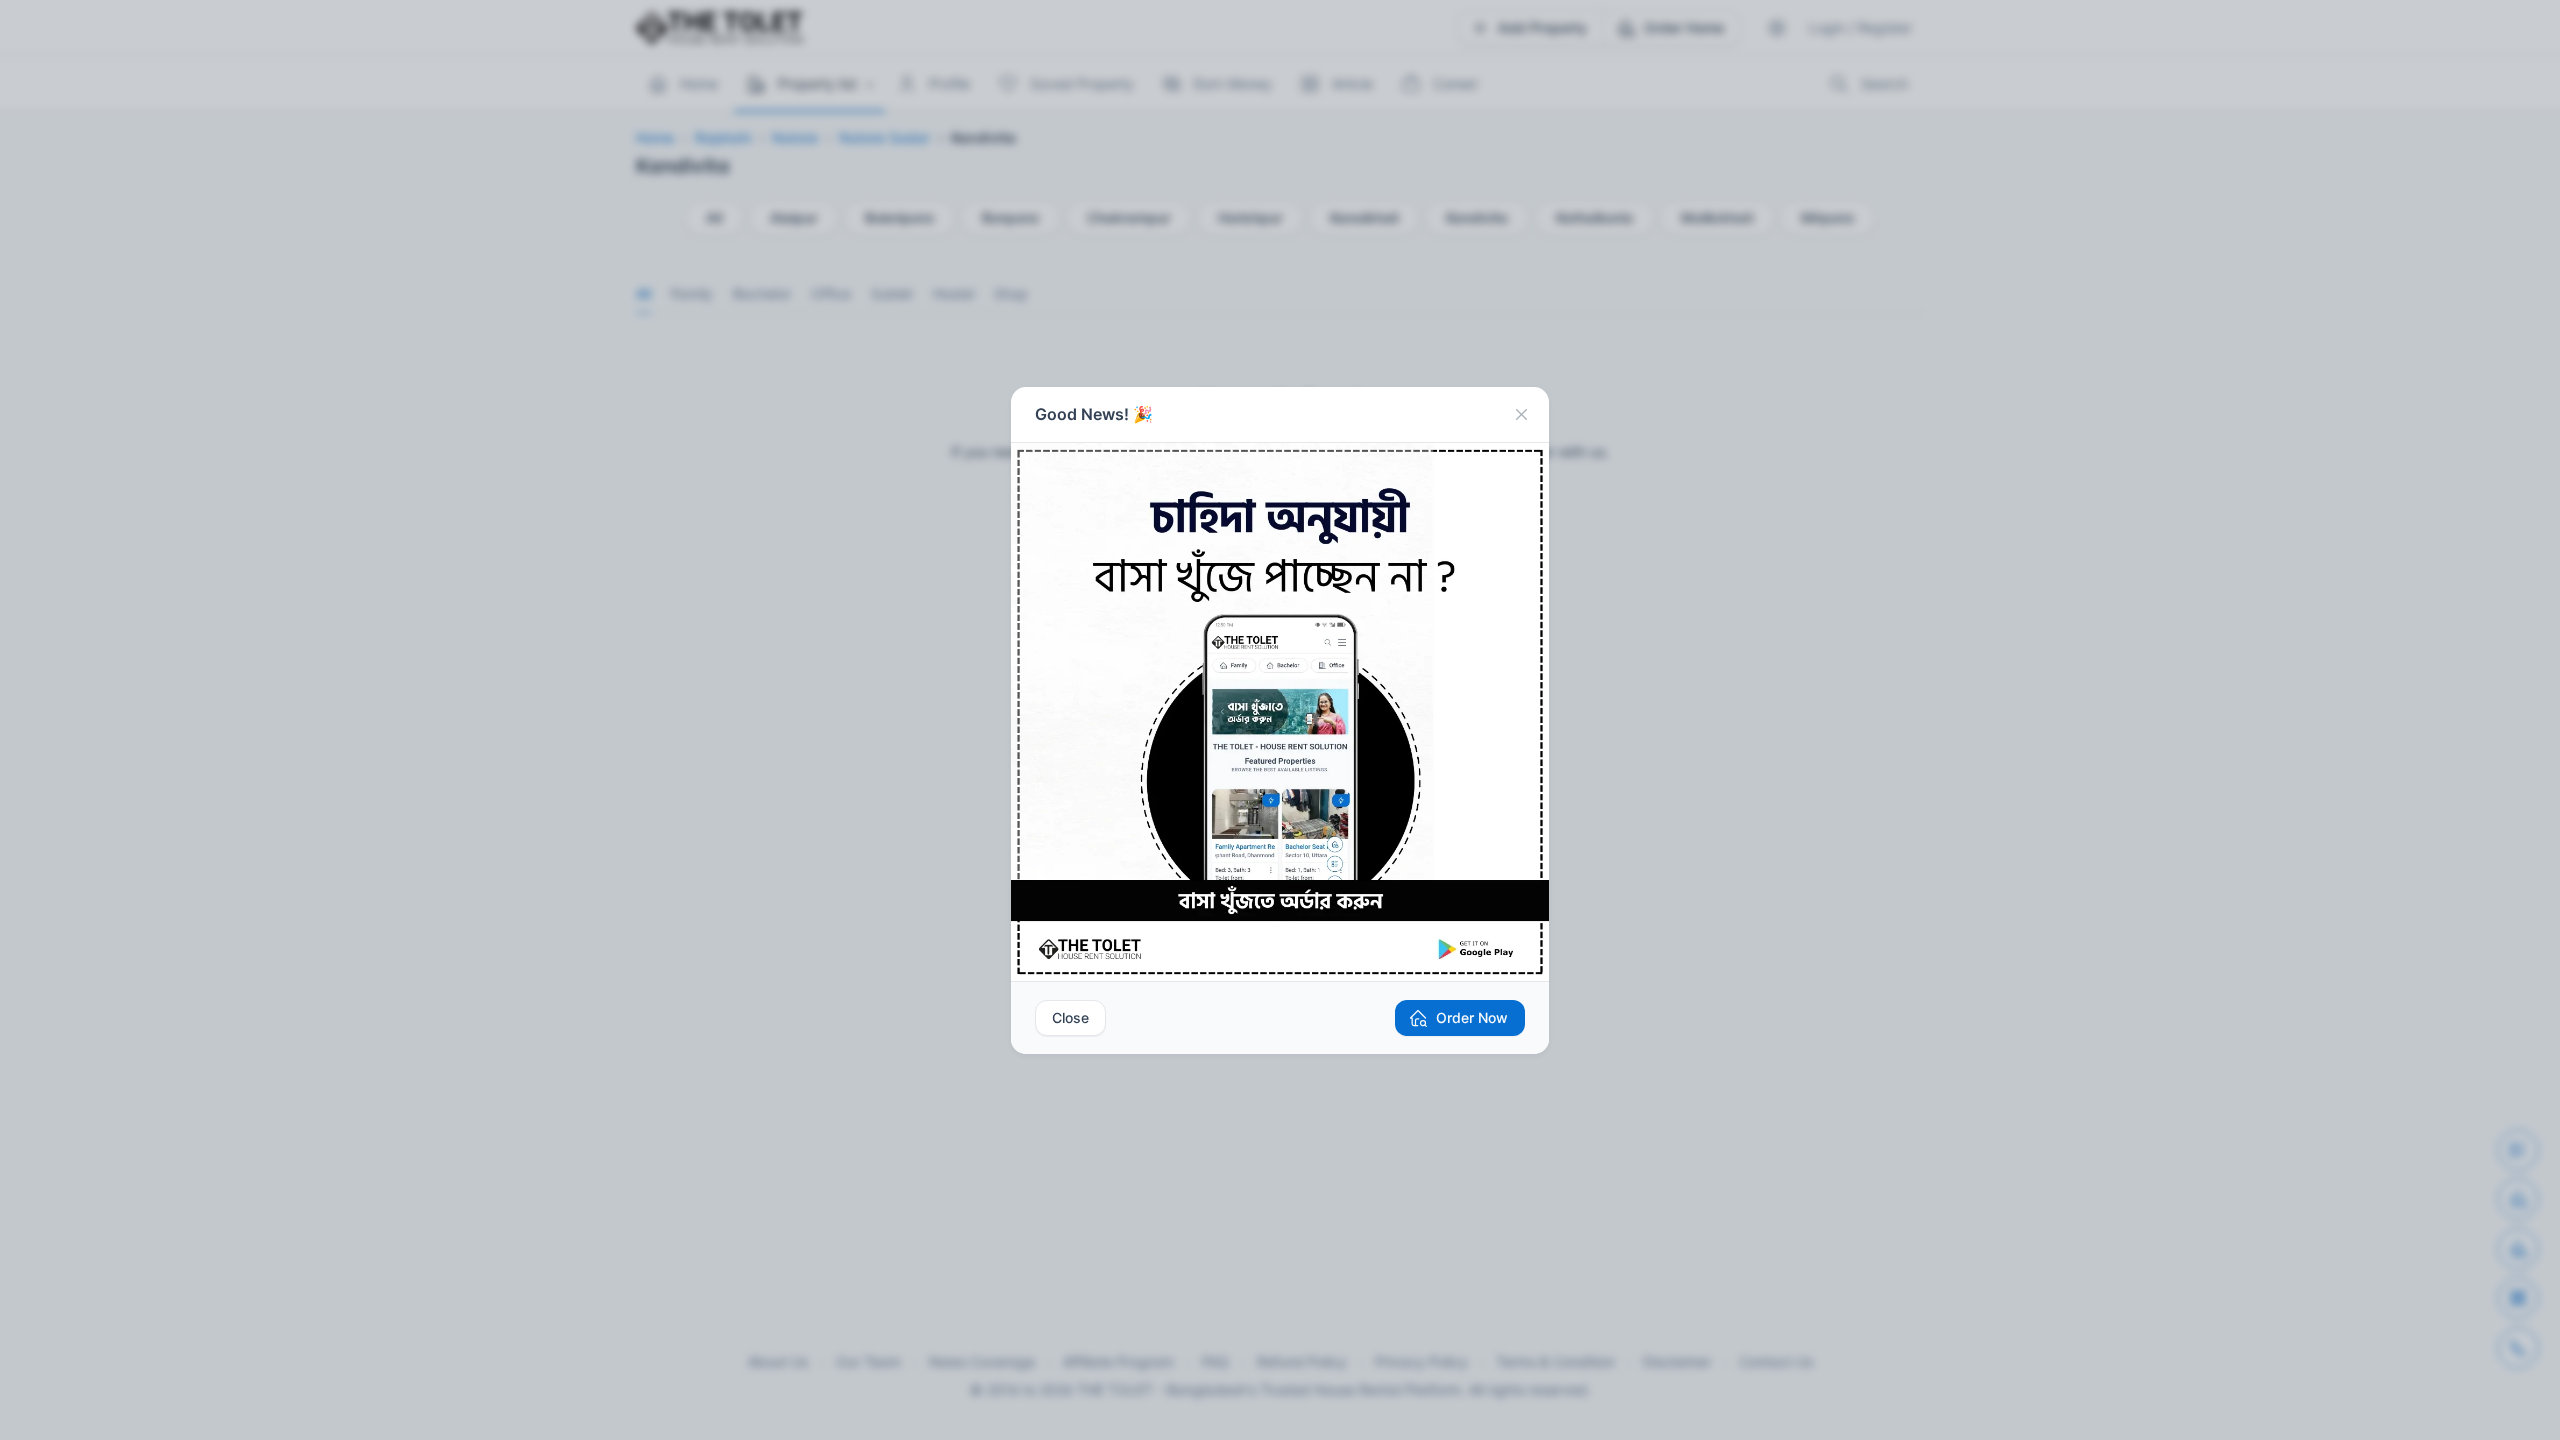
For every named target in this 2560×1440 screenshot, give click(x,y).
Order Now (1472, 1017)
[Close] (1521, 415)
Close (1070, 1017)
